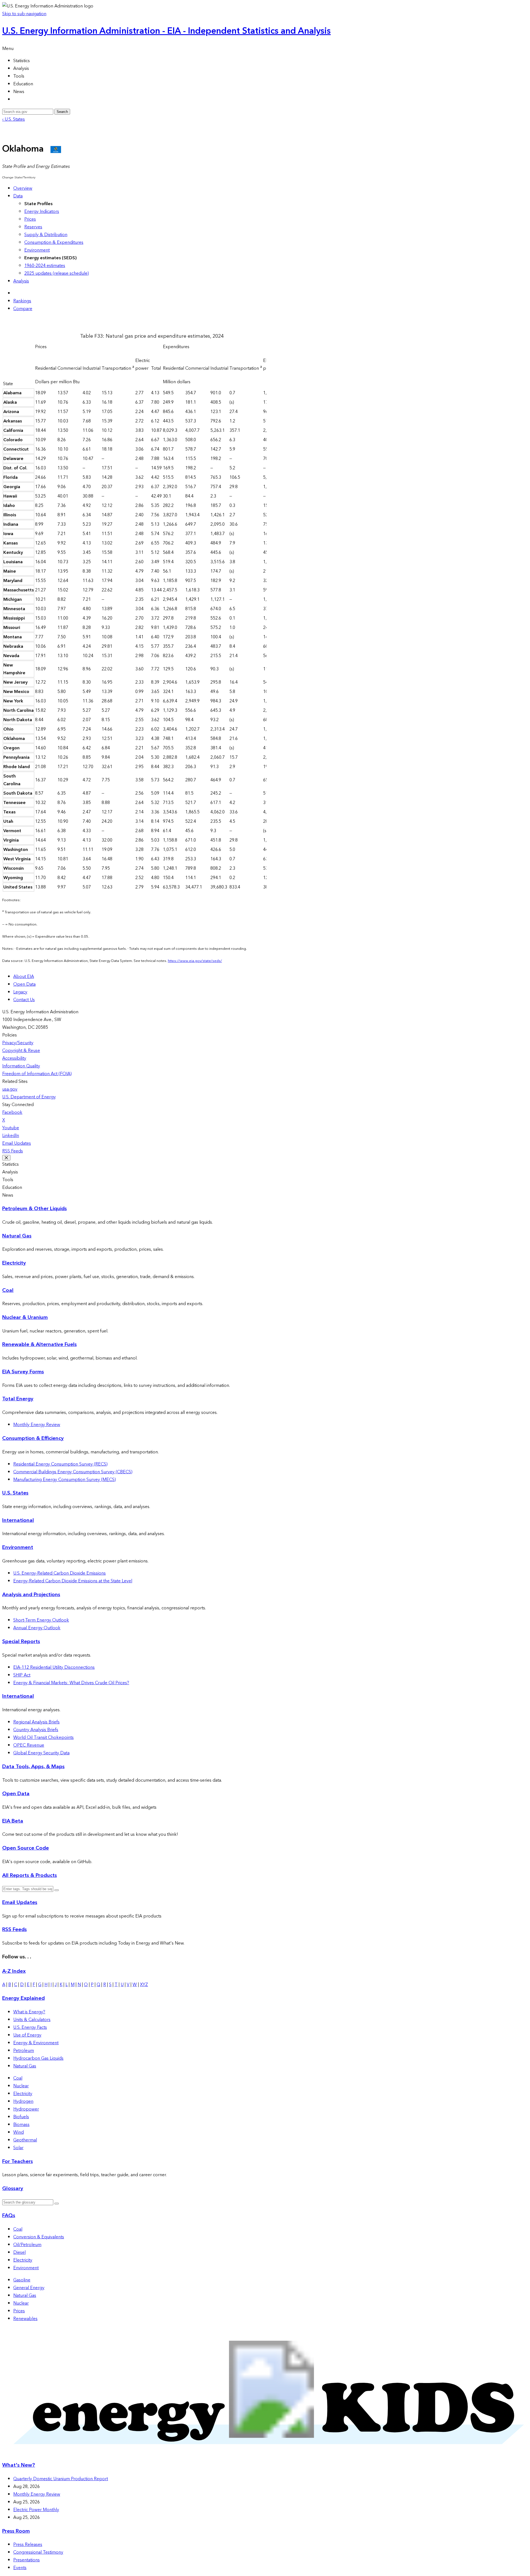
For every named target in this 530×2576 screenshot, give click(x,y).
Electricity (14, 1263)
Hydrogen (23, 2101)
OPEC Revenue (29, 1745)
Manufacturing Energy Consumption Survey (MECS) (65, 1480)
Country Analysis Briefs (36, 1730)
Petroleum (24, 2051)
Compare (23, 309)
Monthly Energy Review (37, 1425)
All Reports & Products (30, 1875)
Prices (30, 219)
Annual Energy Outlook (37, 1628)
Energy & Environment (36, 2043)
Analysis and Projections (31, 1595)
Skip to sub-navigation (24, 14)
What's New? (19, 2465)
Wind (18, 2132)
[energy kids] (265, 2454)
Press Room (16, 2531)
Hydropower (26, 2109)
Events (20, 2568)
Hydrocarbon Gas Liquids (38, 2058)
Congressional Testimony (38, 2552)
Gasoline (22, 2280)
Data (18, 196)
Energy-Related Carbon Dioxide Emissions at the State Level (73, 1581)
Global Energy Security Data (41, 1753)
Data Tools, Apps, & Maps (33, 1767)
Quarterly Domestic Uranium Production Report (61, 2479)
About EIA (24, 977)
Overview (23, 188)
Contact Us (24, 1000)
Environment (37, 250)
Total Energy (18, 1399)
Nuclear (21, 2086)
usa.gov (10, 1089)
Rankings (22, 301)
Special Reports (21, 1642)
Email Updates (17, 1143)
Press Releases (28, 2545)
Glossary (13, 2188)
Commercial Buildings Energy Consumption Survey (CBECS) (73, 1472)
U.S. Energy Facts (30, 2027)
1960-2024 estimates (45, 266)
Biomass (21, 2125)
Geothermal (25, 2140)
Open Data (24, 984)
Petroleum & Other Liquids (35, 1209)
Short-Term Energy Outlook (41, 1620)
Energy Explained (23, 1998)
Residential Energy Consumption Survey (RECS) (60, 1464)
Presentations (26, 2560)
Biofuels (21, 2117)
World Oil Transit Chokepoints (43, 1737)
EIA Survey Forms (23, 1372)
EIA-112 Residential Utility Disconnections (54, 1667)
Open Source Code (26, 1848)
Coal (8, 1290)
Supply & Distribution (46, 235)
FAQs (9, 2216)
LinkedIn (11, 1136)
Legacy (20, 992)
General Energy (29, 2288)
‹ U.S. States (14, 119)
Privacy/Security (18, 1043)
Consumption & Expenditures (54, 242)
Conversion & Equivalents (39, 2237)
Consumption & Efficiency (33, 1438)
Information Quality (21, 1066)
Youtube (11, 1128)
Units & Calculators (32, 2020)
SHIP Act (22, 1675)
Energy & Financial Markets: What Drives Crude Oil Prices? (71, 1683)
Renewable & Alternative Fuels (39, 1344)
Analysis (21, 281)
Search (62, 112)
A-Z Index (14, 1971)
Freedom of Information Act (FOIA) (37, 1074)
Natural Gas (17, 1236)
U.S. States (15, 1493)
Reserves (33, 227)
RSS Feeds (13, 1151)
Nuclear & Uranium (25, 1317)
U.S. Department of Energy (29, 1097)
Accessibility (14, 1058)
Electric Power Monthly (36, 2510)
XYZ (144, 1985)
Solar (18, 2148)
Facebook (12, 1112)
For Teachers (18, 2161)
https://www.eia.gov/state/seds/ (195, 961)
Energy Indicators (42, 211)
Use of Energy (27, 2035)
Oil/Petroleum (27, 2245)
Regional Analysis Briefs (36, 1722)
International (18, 1520)
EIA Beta (13, 1821)
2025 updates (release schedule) (57, 273)
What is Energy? (29, 2012)
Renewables (25, 2319)
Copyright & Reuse (21, 1051)
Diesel (19, 2252)
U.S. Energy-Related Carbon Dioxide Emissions (59, 1573)
